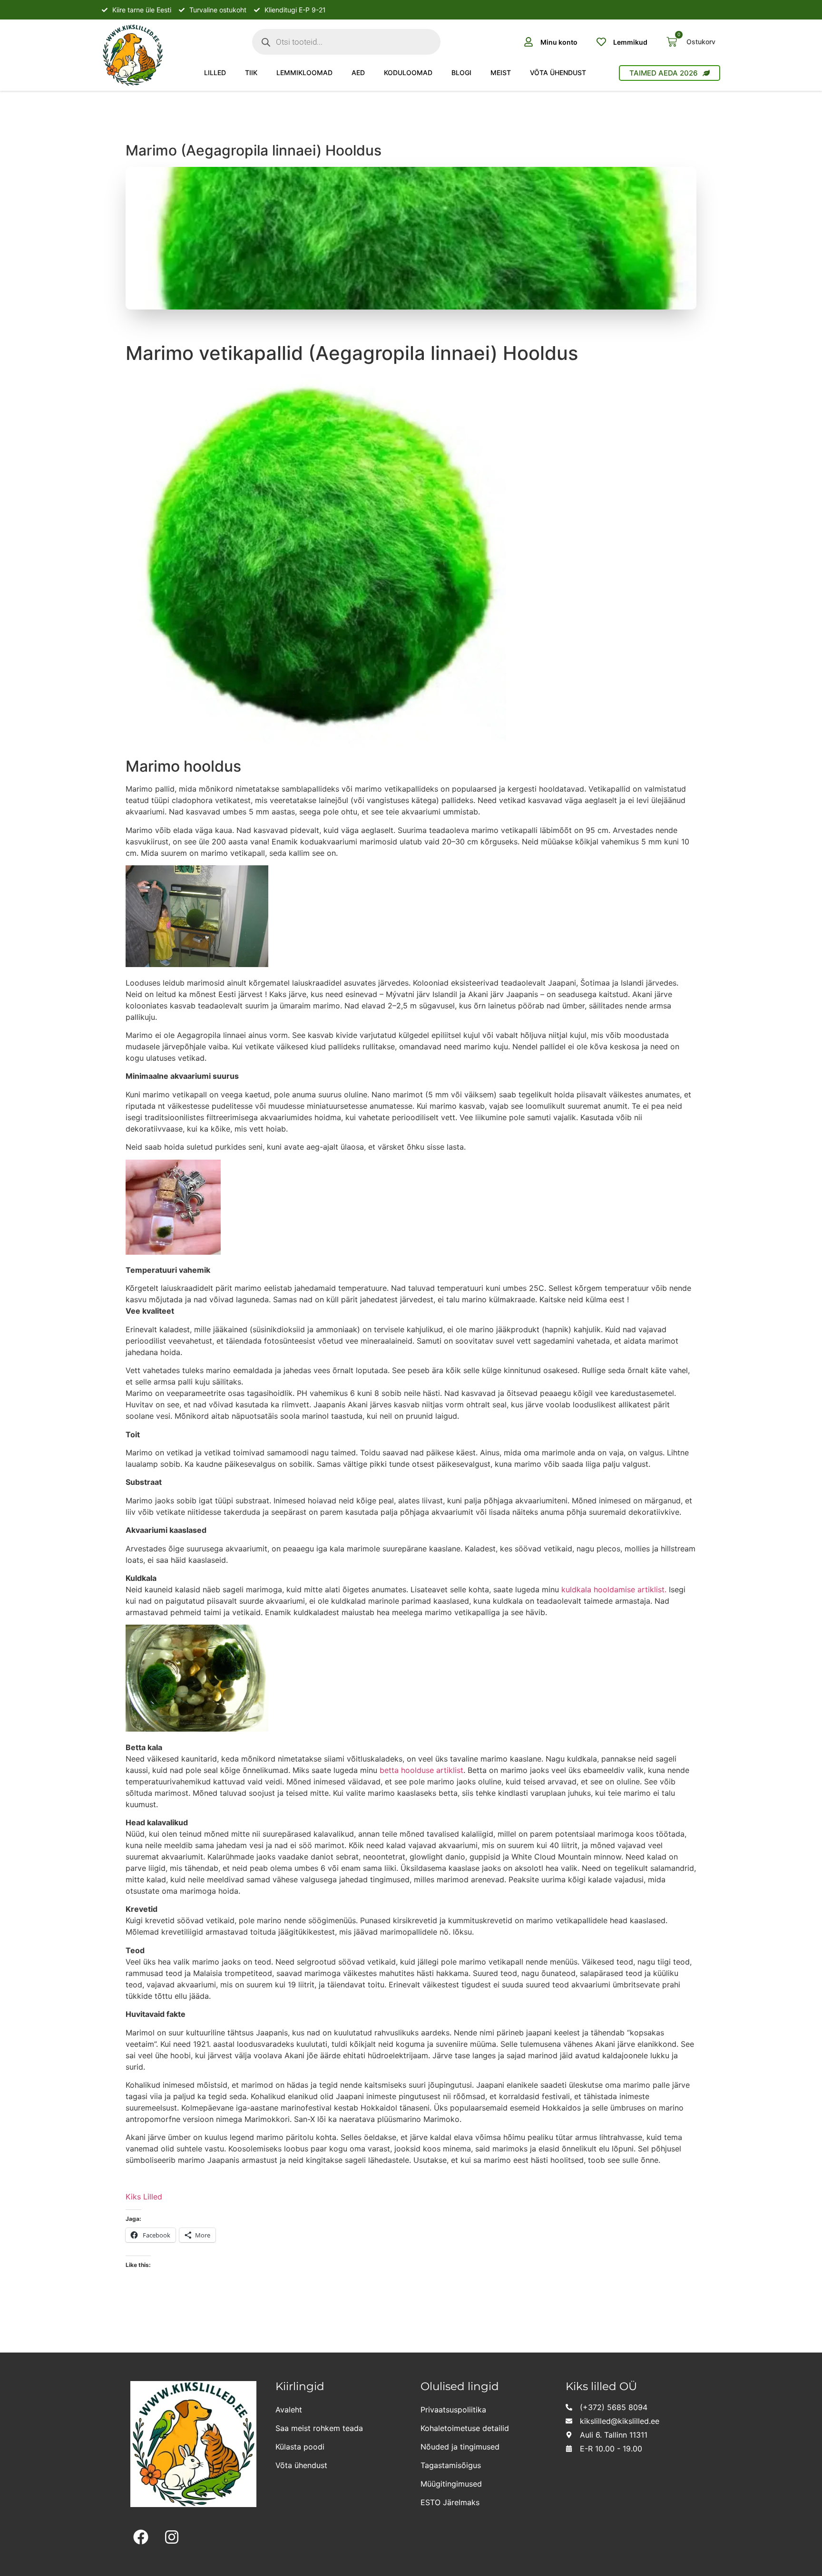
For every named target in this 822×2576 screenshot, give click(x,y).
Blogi (461, 73)
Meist (501, 73)
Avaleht (289, 2410)
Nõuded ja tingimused (460, 2447)
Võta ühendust (558, 73)
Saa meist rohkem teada (319, 2428)
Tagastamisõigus (451, 2465)
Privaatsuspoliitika (453, 2410)
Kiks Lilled (144, 2197)
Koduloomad (408, 73)
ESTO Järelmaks (450, 2502)
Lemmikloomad (304, 73)
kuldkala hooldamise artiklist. (614, 1589)
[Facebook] (141, 2537)
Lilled (215, 73)
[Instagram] (172, 2537)
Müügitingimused (451, 2484)
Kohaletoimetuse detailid (465, 2428)
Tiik (251, 73)
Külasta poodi (300, 2447)
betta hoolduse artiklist (421, 1770)
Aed (358, 73)
